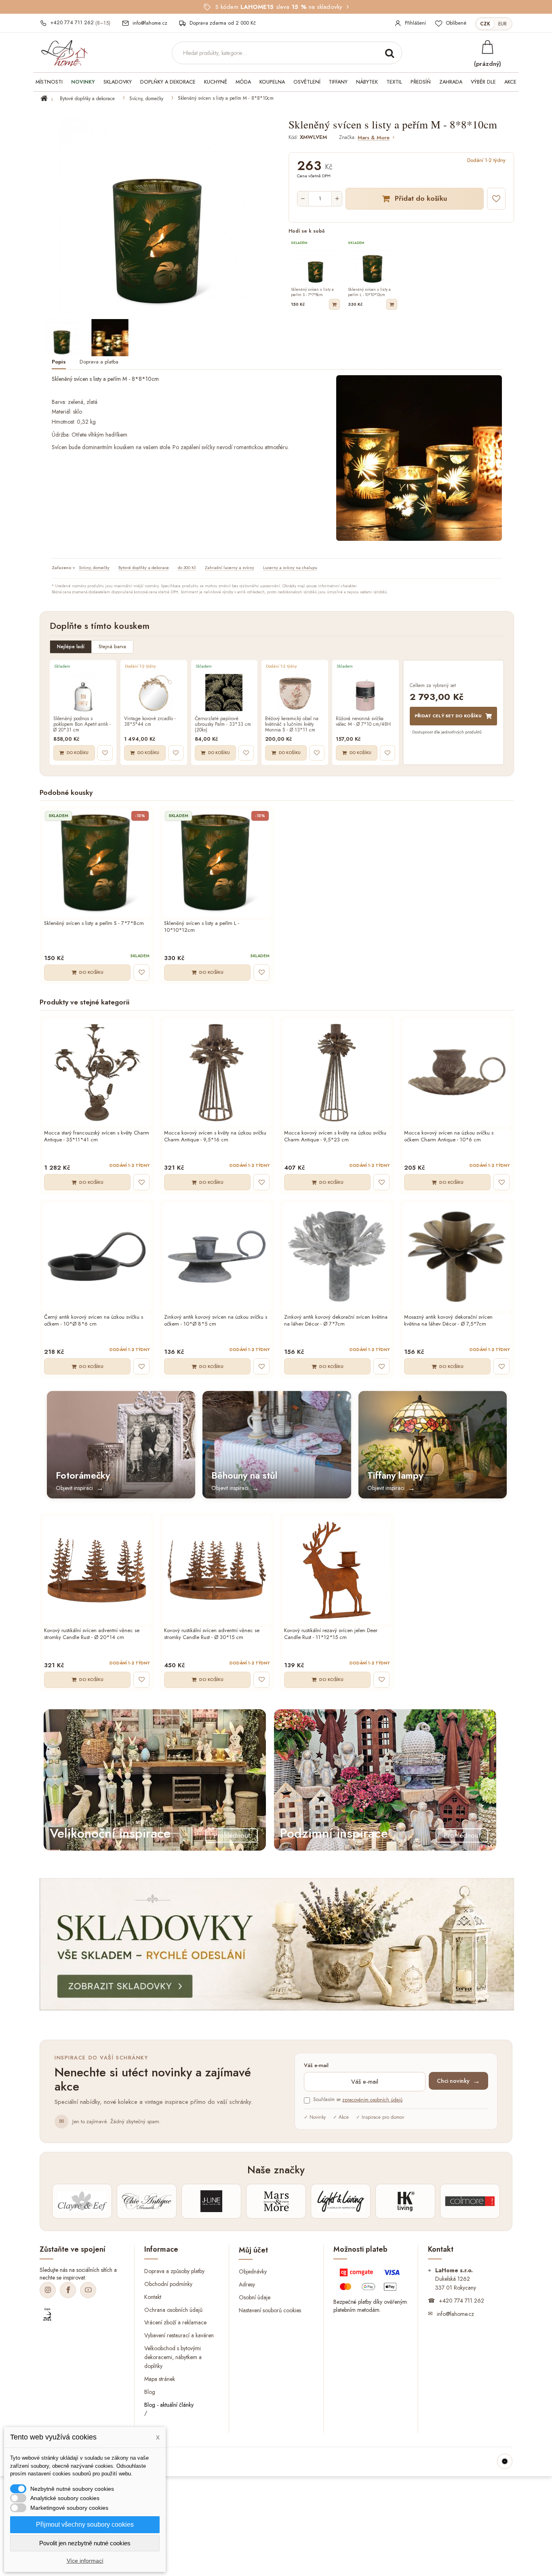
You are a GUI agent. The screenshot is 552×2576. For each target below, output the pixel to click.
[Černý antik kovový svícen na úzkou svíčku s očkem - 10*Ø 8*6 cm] (97, 1257)
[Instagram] (48, 2290)
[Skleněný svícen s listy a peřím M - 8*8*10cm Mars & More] (62, 338)
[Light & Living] (341, 2201)
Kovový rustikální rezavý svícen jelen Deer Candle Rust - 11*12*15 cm (331, 1634)
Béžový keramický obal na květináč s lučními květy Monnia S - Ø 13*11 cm (292, 724)
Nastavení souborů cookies (270, 2310)
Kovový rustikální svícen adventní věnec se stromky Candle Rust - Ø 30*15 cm (212, 1634)
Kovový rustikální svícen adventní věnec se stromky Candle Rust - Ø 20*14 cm (92, 1634)
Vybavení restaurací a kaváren (179, 2335)
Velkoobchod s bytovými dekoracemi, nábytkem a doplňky (173, 2357)
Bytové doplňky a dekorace (87, 99)
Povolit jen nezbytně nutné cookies (85, 2543)
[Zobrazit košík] (487, 47)
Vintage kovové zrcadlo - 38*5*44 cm (150, 722)
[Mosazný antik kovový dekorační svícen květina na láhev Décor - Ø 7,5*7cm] (457, 1257)
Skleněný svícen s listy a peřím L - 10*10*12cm (202, 927)
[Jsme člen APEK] (47, 2315)
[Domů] (49, 99)
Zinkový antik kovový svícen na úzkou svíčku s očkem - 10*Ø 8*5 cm (216, 1321)
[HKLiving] (405, 2201)
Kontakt (153, 2297)
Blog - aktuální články (169, 2405)
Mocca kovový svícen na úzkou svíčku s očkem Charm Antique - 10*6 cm (449, 1137)
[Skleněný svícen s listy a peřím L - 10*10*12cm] (217, 863)
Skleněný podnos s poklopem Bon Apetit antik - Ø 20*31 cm (82, 724)
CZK (485, 24)
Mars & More (374, 138)
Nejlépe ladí (71, 647)
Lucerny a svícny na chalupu (290, 567)
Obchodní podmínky (168, 2284)
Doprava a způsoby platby (174, 2271)
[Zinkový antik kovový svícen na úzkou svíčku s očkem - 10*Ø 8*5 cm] (217, 1257)
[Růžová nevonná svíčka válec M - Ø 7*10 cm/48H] (366, 693)
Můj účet (253, 2250)
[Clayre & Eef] (82, 2201)
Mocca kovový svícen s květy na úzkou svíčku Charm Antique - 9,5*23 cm (335, 1137)
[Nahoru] (505, 2461)
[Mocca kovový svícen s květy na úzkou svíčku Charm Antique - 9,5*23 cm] (337, 1073)
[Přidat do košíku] (334, 304)
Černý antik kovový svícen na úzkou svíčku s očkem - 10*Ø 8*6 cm (94, 1321)
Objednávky (253, 2271)
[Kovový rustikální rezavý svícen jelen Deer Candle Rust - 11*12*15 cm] (337, 1570)
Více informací (85, 2561)
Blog (150, 2392)
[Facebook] (68, 2290)
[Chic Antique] (147, 2201)
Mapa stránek (160, 2379)
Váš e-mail (316, 2066)
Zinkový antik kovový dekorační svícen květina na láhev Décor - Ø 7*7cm (336, 1321)
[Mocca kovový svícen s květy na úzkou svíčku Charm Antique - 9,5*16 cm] (217, 1073)
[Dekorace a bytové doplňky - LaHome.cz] (64, 53)
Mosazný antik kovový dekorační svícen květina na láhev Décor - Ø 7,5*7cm (448, 1321)
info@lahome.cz (455, 2313)
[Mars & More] (276, 2201)
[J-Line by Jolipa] (211, 2201)
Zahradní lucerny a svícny (230, 567)
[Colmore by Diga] (470, 2201)
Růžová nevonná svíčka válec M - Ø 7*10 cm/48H (363, 722)
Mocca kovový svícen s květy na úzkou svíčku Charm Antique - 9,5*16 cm (215, 1137)
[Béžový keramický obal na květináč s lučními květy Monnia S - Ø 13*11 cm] (295, 693)
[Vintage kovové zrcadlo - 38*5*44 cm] (154, 693)
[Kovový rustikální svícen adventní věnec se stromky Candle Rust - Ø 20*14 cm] (97, 1570)
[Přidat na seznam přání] (496, 199)
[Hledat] (390, 53)
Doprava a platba (99, 362)
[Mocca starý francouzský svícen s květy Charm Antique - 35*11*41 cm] (97, 1073)
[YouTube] (88, 2290)
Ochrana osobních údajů (173, 2309)
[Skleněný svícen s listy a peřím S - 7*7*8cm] (97, 863)
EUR (502, 24)
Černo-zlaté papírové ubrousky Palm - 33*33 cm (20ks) (223, 724)
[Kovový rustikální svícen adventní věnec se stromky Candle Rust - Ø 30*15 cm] (217, 1570)
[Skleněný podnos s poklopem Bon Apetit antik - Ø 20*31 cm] (83, 693)
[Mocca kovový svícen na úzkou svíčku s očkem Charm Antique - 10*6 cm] (457, 1073)
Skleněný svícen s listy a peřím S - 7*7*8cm (94, 923)
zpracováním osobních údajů (372, 2100)
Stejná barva (112, 647)
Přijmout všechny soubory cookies (85, 2525)
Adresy (247, 2284)
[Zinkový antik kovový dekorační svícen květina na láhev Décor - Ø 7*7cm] (337, 1257)
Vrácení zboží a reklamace (175, 2322)
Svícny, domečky (146, 99)
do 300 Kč (187, 567)
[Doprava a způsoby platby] (371, 2282)
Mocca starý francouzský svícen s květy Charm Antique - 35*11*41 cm (97, 1137)
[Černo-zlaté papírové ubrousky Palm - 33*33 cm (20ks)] (224, 693)
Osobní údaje (255, 2297)
